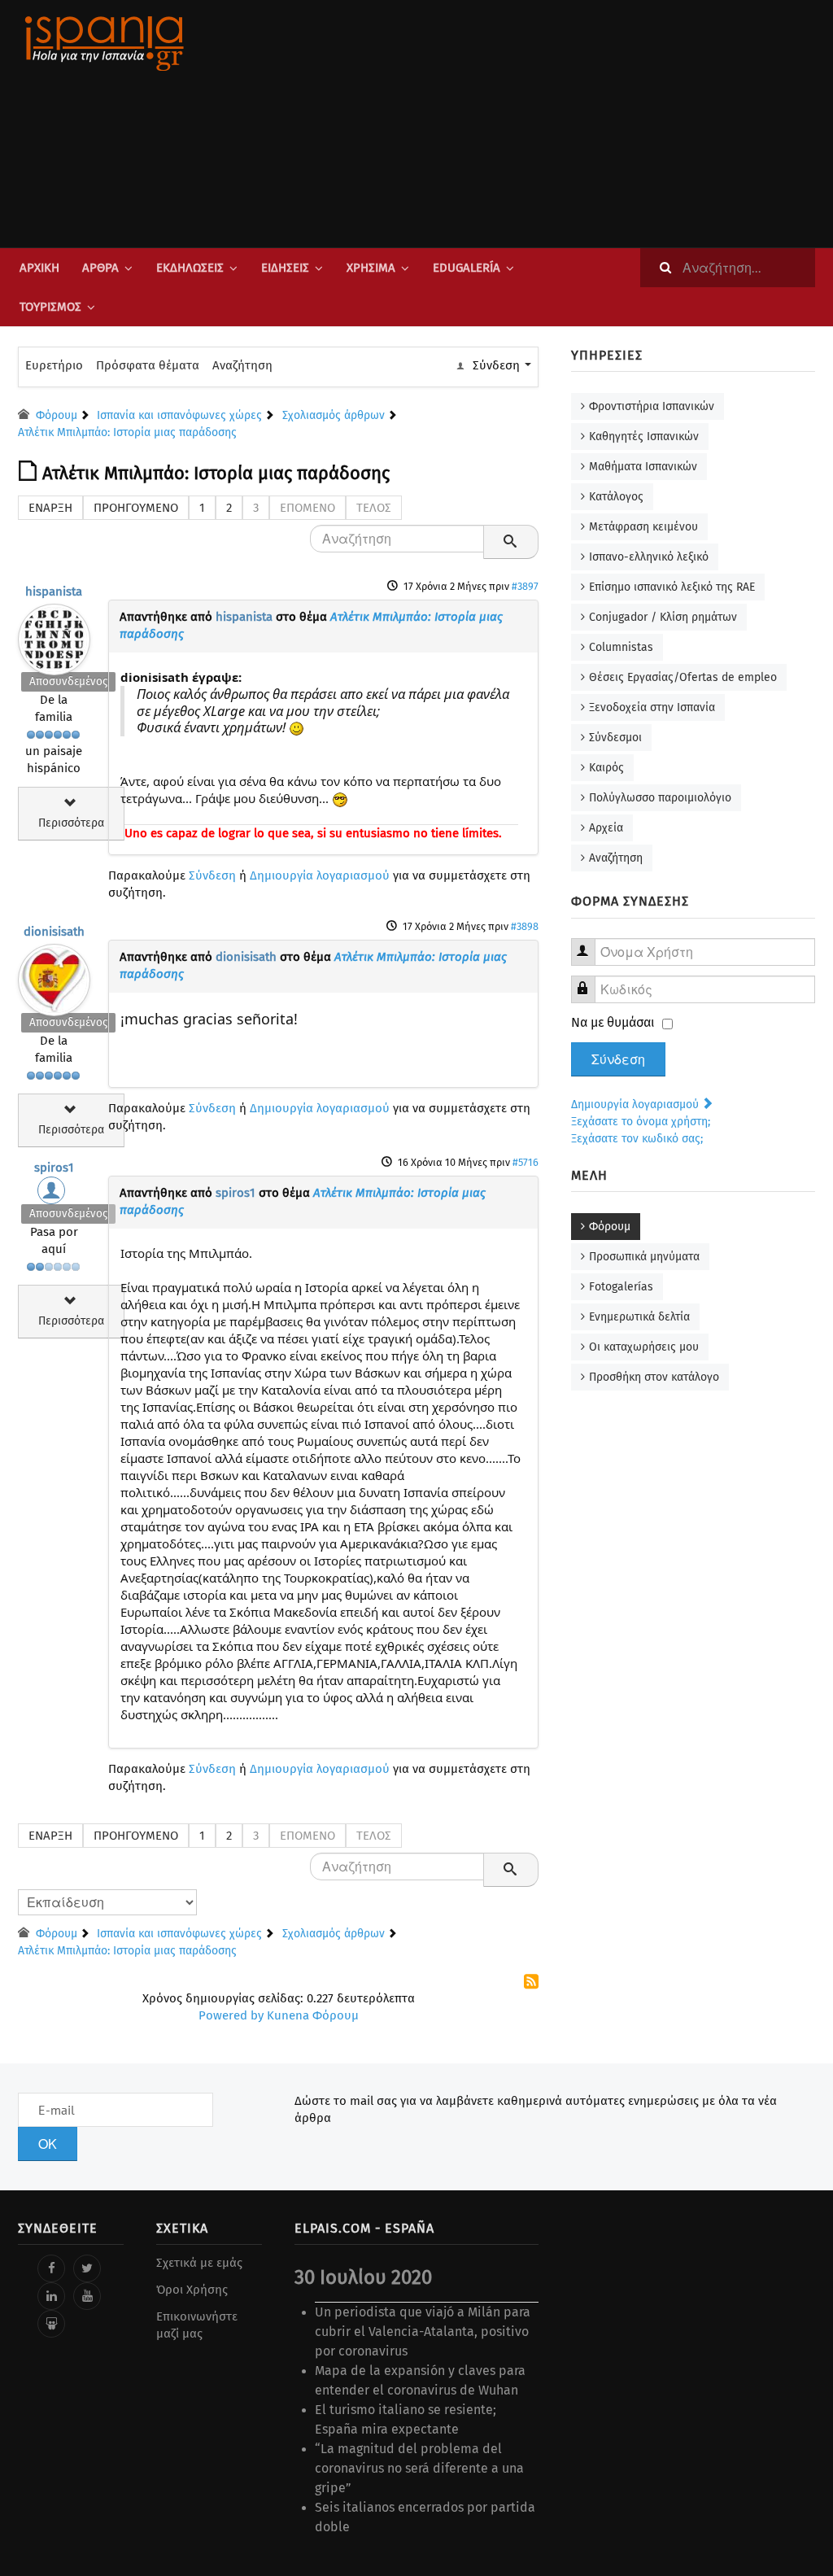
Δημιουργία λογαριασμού (320, 875)
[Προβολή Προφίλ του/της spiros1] (54, 1194)
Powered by (231, 2015)
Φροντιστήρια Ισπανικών (652, 406)
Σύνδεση (212, 875)
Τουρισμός (50, 307)
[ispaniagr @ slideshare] (51, 2324)
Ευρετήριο (54, 365)
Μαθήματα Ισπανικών (643, 467)
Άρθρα (100, 268)
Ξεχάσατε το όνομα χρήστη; (641, 1122)
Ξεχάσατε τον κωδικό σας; (637, 1139)
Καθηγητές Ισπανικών (644, 437)
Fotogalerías (621, 1287)
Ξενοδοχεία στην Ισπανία (652, 707)
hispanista (54, 592)
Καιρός (606, 768)
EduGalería (467, 268)
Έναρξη (50, 508)
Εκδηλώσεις (190, 268)
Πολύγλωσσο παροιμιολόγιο (660, 798)
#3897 (525, 586)
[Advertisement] (555, 124)
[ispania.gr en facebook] (51, 2268)
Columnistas (621, 647)
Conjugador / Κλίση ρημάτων (663, 617)
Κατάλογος (616, 497)
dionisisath (54, 932)
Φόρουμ (610, 1227)
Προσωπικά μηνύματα (644, 1257)
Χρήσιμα (371, 268)
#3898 (525, 926)
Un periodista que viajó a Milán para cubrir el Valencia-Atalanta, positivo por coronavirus (423, 2331)
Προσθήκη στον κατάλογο (654, 1377)
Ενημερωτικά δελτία (639, 1317)
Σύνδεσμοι (615, 738)
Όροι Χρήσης (192, 2290)
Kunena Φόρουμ (313, 2015)
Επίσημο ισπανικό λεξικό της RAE (672, 587)
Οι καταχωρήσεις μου (644, 1347)
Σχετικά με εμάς (199, 2263)
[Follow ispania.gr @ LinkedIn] (51, 2296)
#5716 (526, 1162)
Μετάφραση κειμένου (643, 527)
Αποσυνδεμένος (68, 681)
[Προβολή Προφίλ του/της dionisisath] (54, 976)
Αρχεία (606, 828)
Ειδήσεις (285, 268)
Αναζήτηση (242, 365)
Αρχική (39, 268)
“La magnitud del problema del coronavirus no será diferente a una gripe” (419, 2468)
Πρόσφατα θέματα (148, 365)
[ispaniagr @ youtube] (87, 2296)
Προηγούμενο (136, 508)
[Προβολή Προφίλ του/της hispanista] (54, 635)
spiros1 (54, 1168)
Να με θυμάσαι (613, 1022)
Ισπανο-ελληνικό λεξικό (649, 557)
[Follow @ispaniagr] (87, 2268)
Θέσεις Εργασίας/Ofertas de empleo (683, 677)
